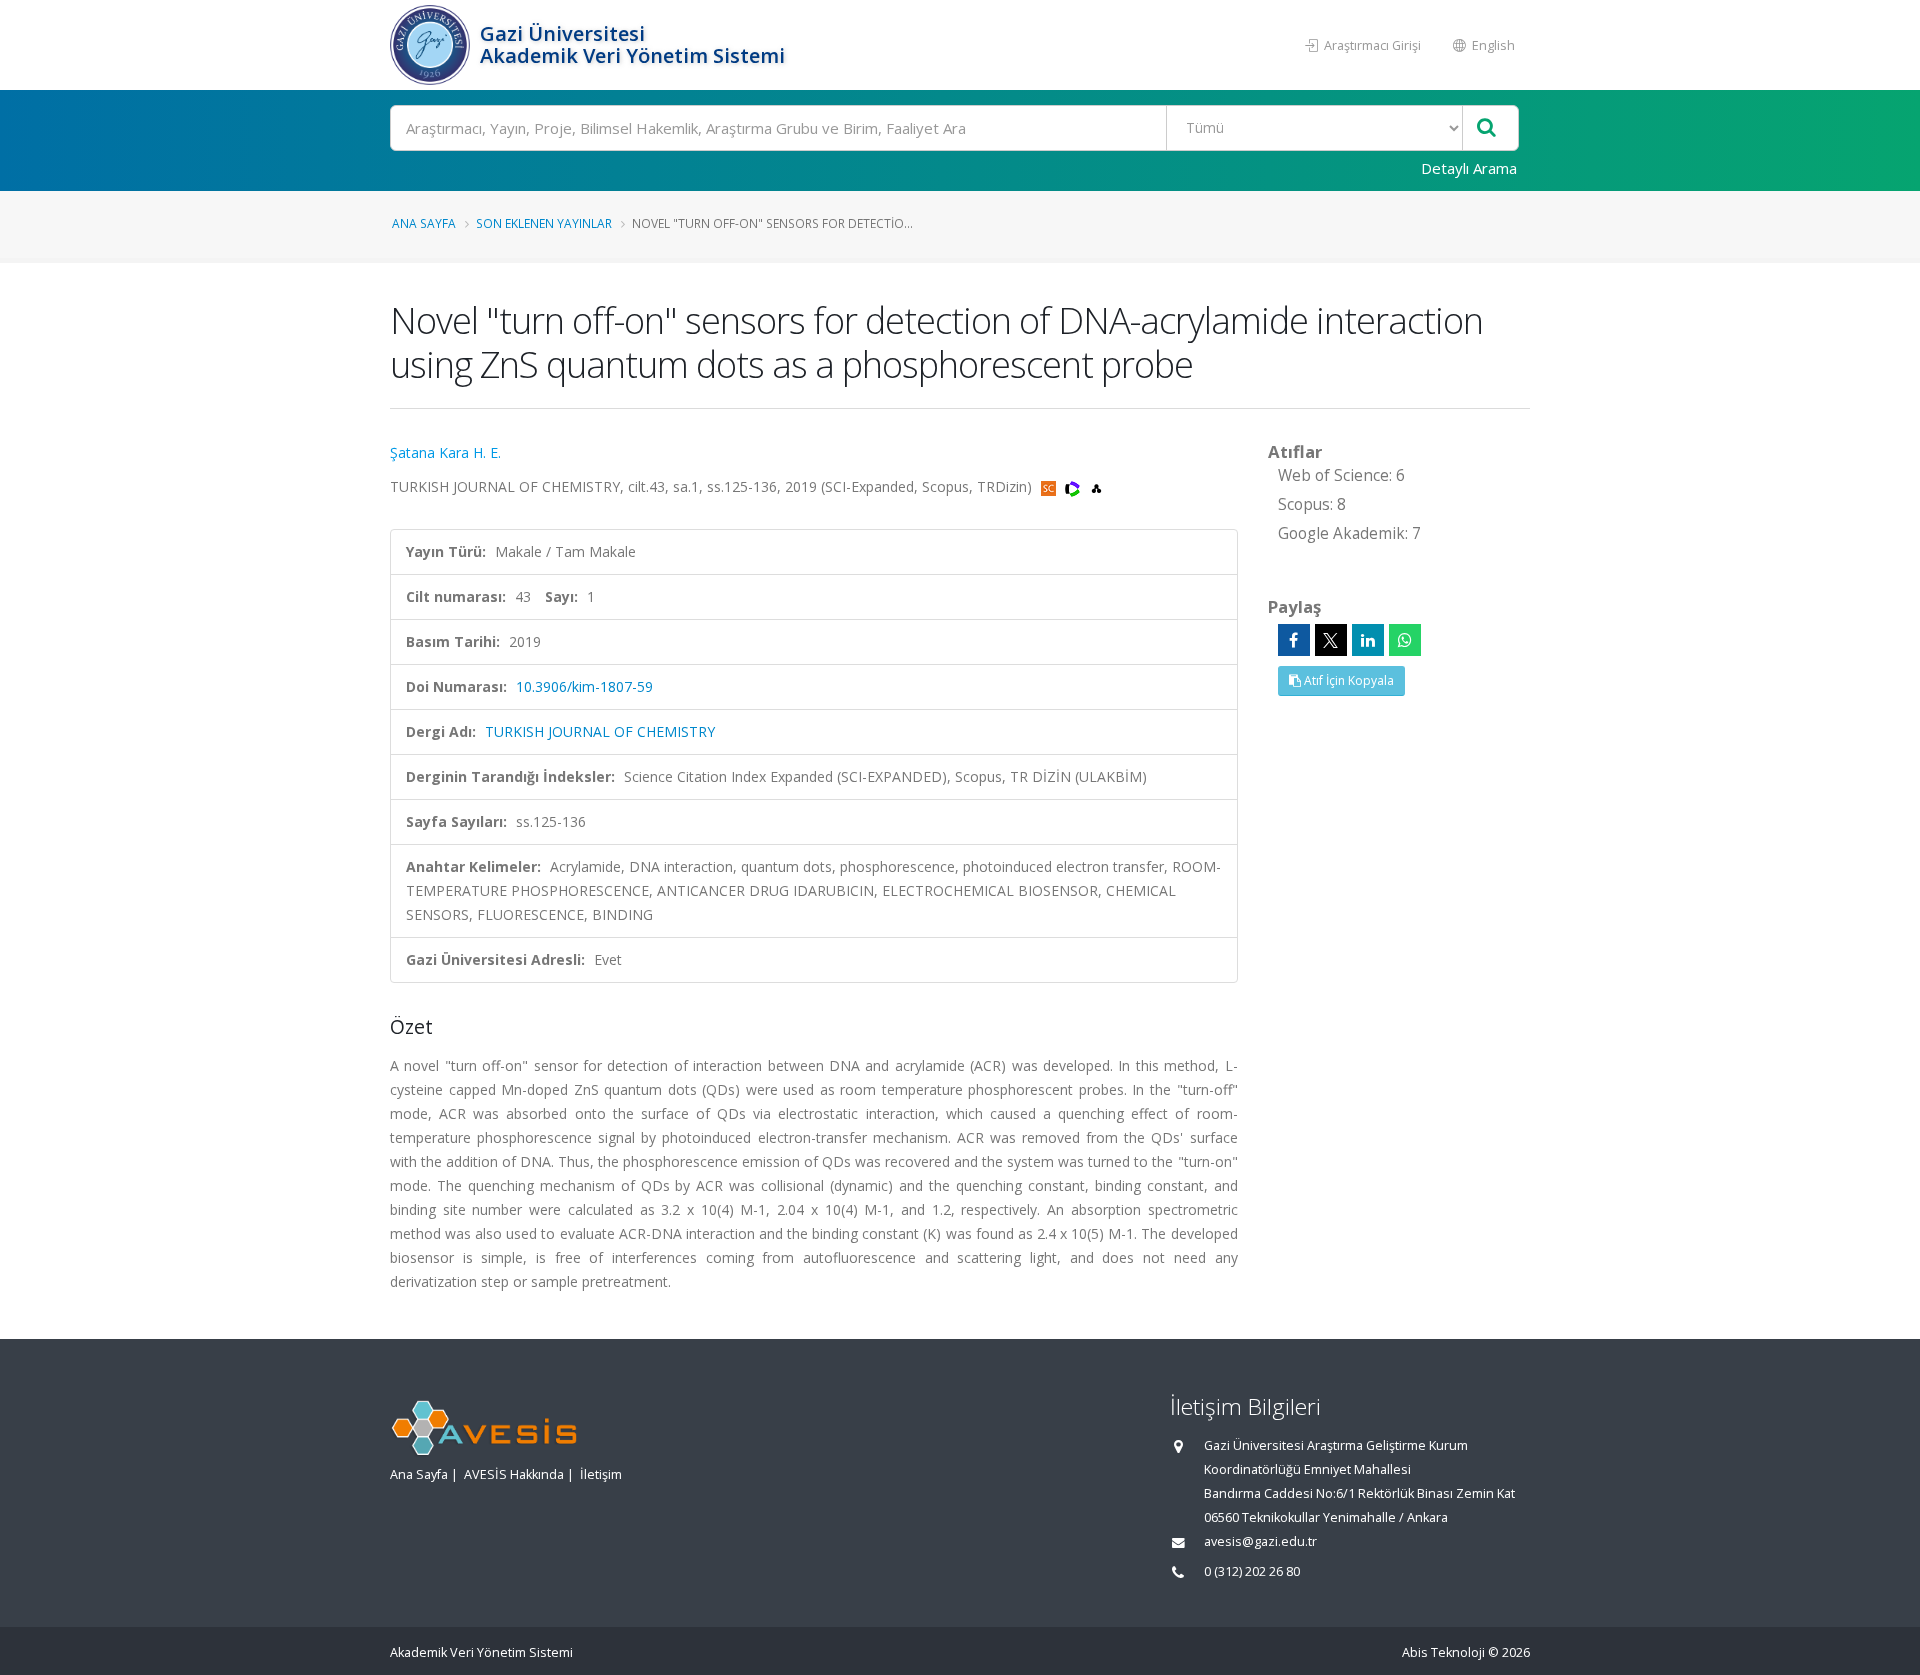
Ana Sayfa (424, 223)
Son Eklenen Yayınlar (544, 223)
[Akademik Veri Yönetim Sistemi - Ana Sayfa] (432, 45)
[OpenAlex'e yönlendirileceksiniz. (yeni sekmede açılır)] (1096, 486)
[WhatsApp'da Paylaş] (1405, 640)
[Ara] (1486, 128)
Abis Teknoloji (1443, 1652)
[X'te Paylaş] (1331, 640)
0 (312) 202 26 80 (1252, 1571)
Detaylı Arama (1469, 168)
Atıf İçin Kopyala (1347, 680)
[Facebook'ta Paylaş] (1294, 640)
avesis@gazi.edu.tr (1260, 1541)
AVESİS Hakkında (514, 1474)
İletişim (601, 1474)
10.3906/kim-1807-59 (584, 686)
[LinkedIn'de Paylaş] (1368, 640)
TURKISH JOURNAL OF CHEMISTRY (600, 731)
